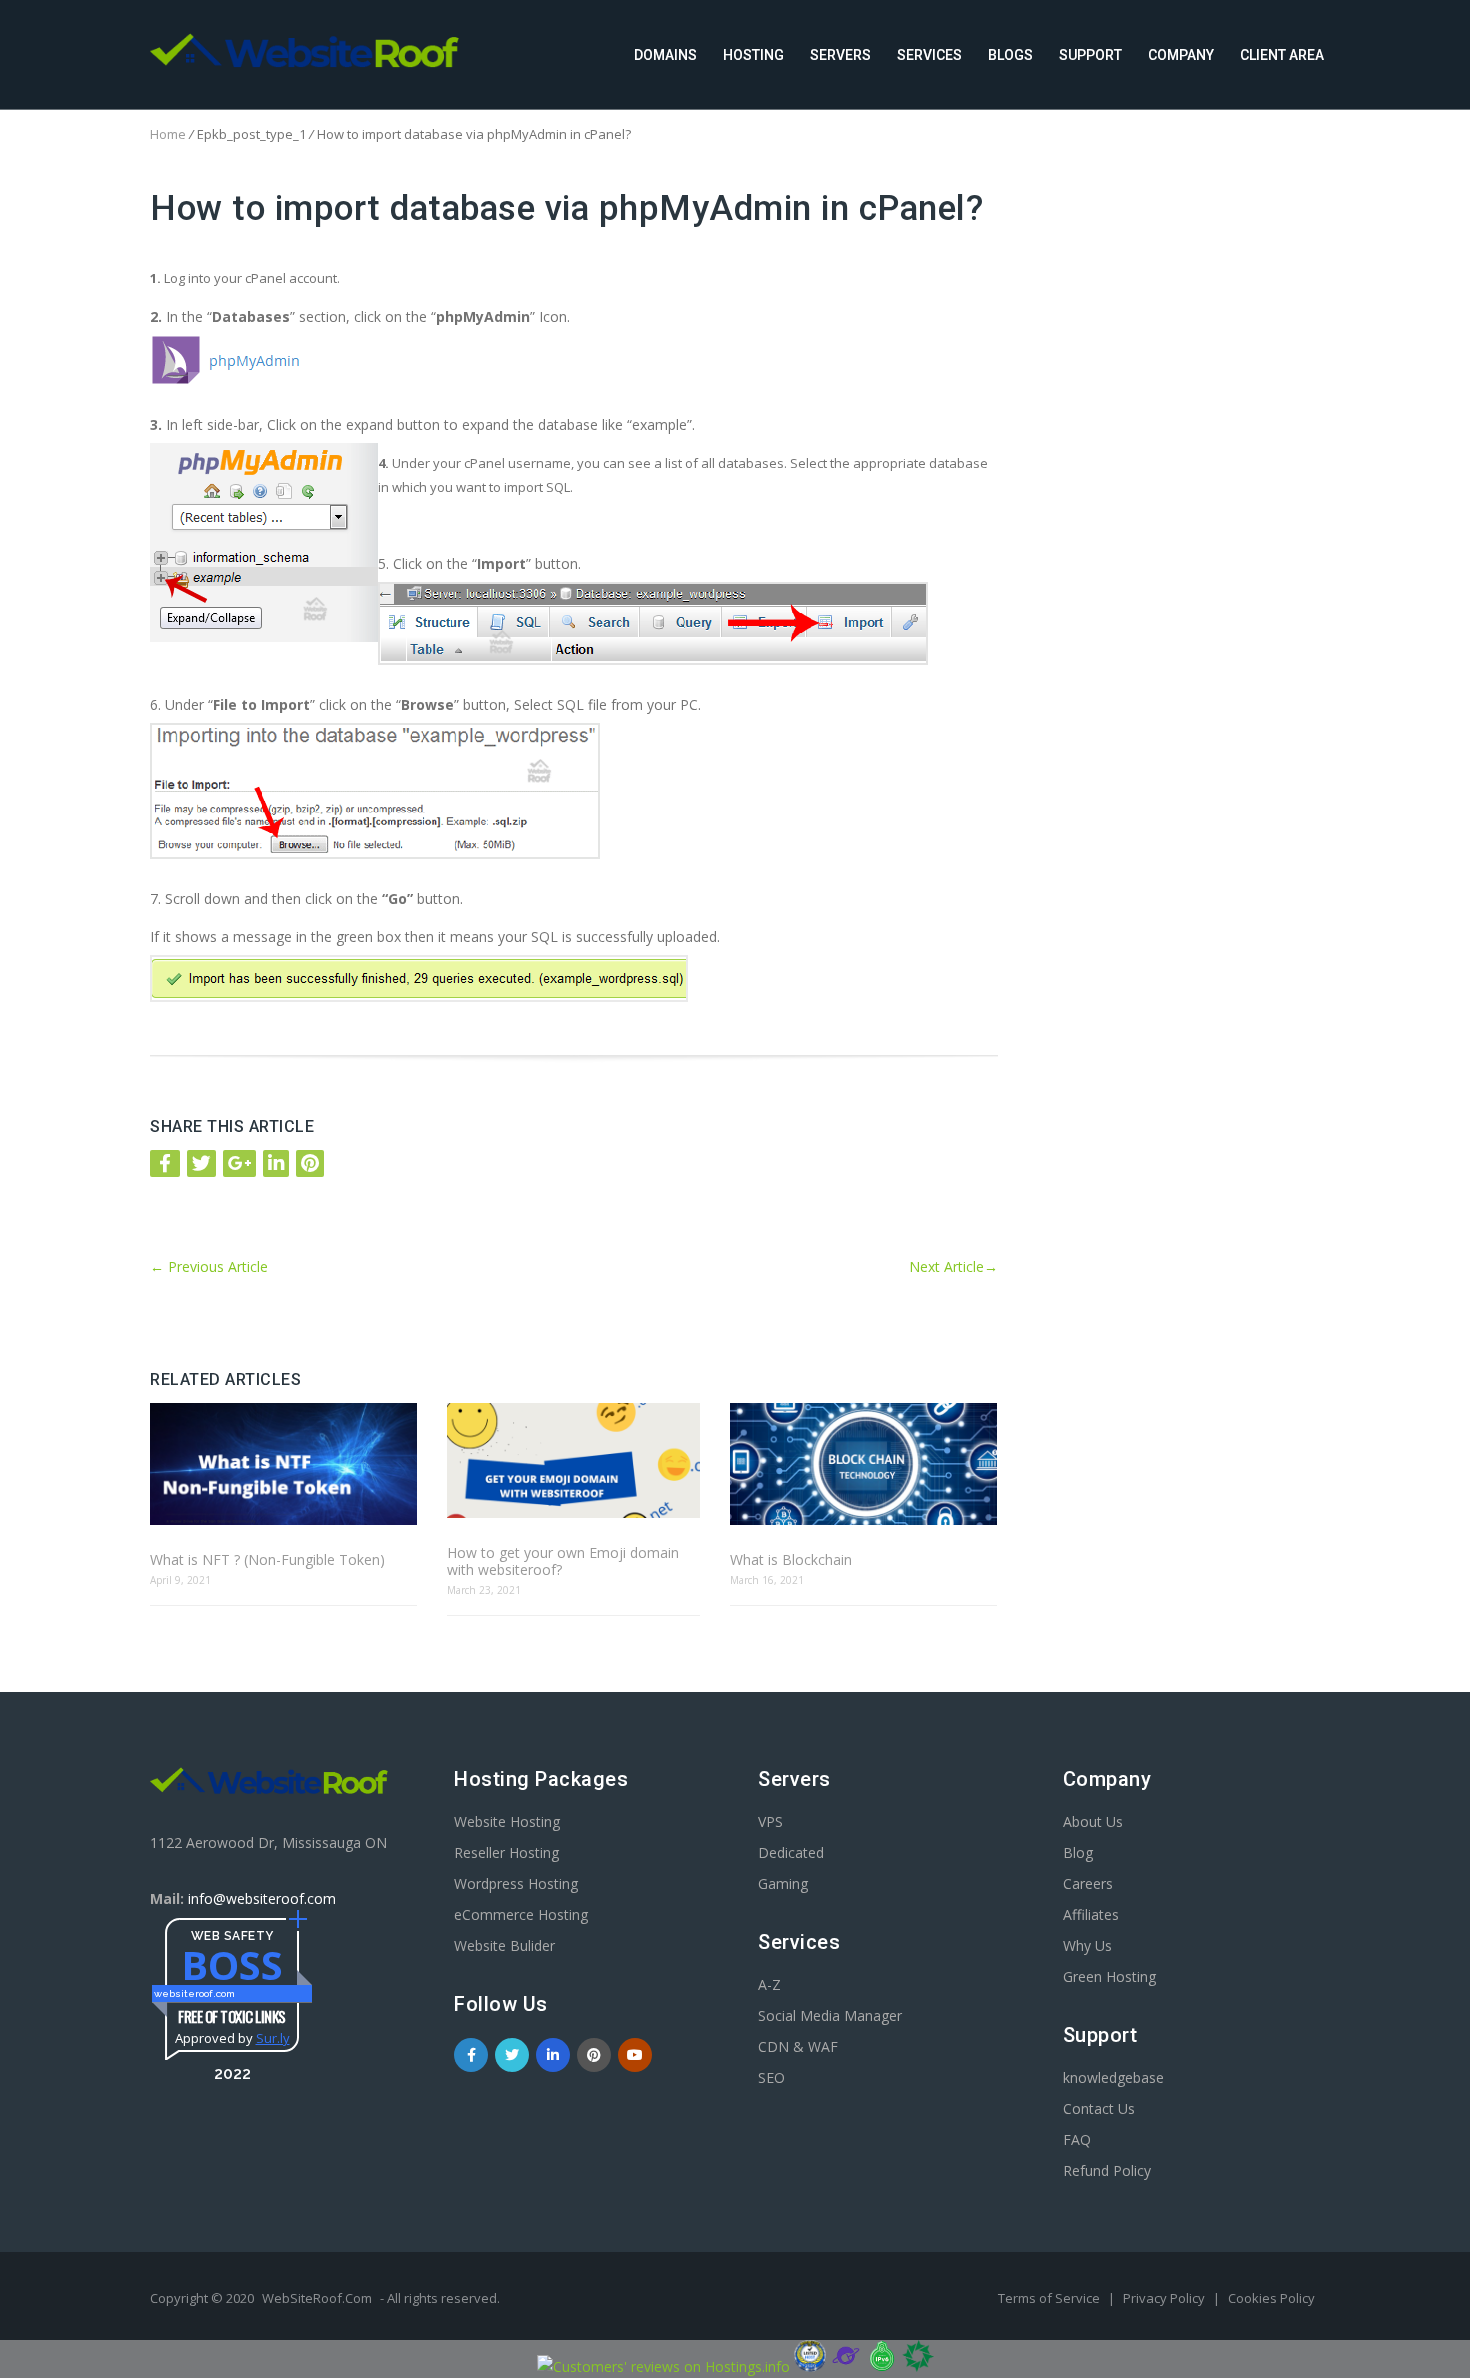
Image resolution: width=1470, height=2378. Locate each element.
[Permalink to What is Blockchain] (863, 1465)
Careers (1088, 1883)
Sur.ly (273, 2038)
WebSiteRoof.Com (317, 2298)
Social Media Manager (830, 2015)
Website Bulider (504, 1945)
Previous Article (209, 1266)
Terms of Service (1050, 2298)
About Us (1093, 1821)
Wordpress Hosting (516, 1883)
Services (929, 55)
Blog (1078, 1852)
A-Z (769, 1984)
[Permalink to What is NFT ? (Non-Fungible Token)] (283, 1465)
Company (1181, 55)
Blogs (1010, 55)
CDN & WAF (798, 2046)
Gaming (783, 1883)
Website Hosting (507, 1821)
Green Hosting (1109, 1976)
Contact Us (1099, 2108)
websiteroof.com (194, 1993)
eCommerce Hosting (521, 1914)
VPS (770, 1821)
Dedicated (791, 1852)
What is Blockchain (791, 1559)
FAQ (1077, 2139)
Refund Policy (1107, 2170)
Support (1090, 55)
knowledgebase (1113, 2077)
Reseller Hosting (506, 1852)
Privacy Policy (1165, 2298)
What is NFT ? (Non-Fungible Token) (267, 1559)
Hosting (753, 55)
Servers (840, 55)
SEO (771, 2077)
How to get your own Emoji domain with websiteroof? (563, 1561)
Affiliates (1091, 1914)
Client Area (1282, 55)
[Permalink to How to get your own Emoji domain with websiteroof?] (573, 1462)
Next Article (953, 1266)
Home (168, 134)
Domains (665, 55)
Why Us (1087, 1945)
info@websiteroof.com (262, 1898)
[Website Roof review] (810, 2366)
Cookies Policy (1271, 2298)
